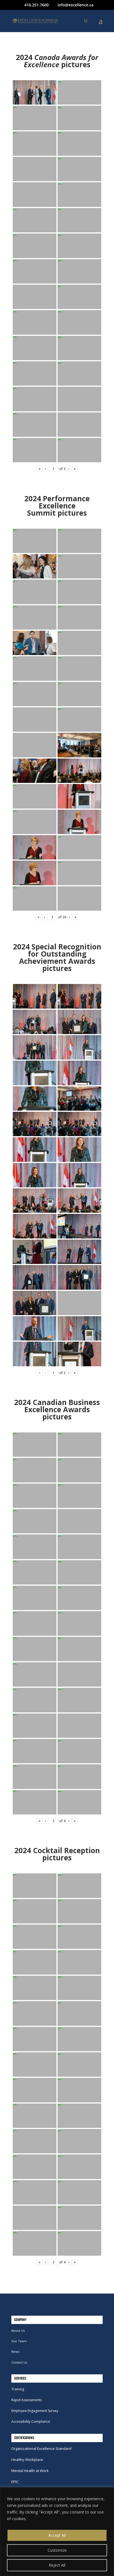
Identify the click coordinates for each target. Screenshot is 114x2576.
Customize (57, 2550)
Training (18, 2389)
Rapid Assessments (27, 2400)
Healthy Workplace (27, 2460)
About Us (18, 2330)
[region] (57, 2532)
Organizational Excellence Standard (41, 2448)
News (15, 2352)
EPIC (15, 2482)
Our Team (19, 2341)
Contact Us (19, 2362)
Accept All (57, 2535)
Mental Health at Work (30, 2471)
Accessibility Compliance (31, 2422)
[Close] (108, 2492)
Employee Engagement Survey (35, 2411)
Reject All (57, 2565)
